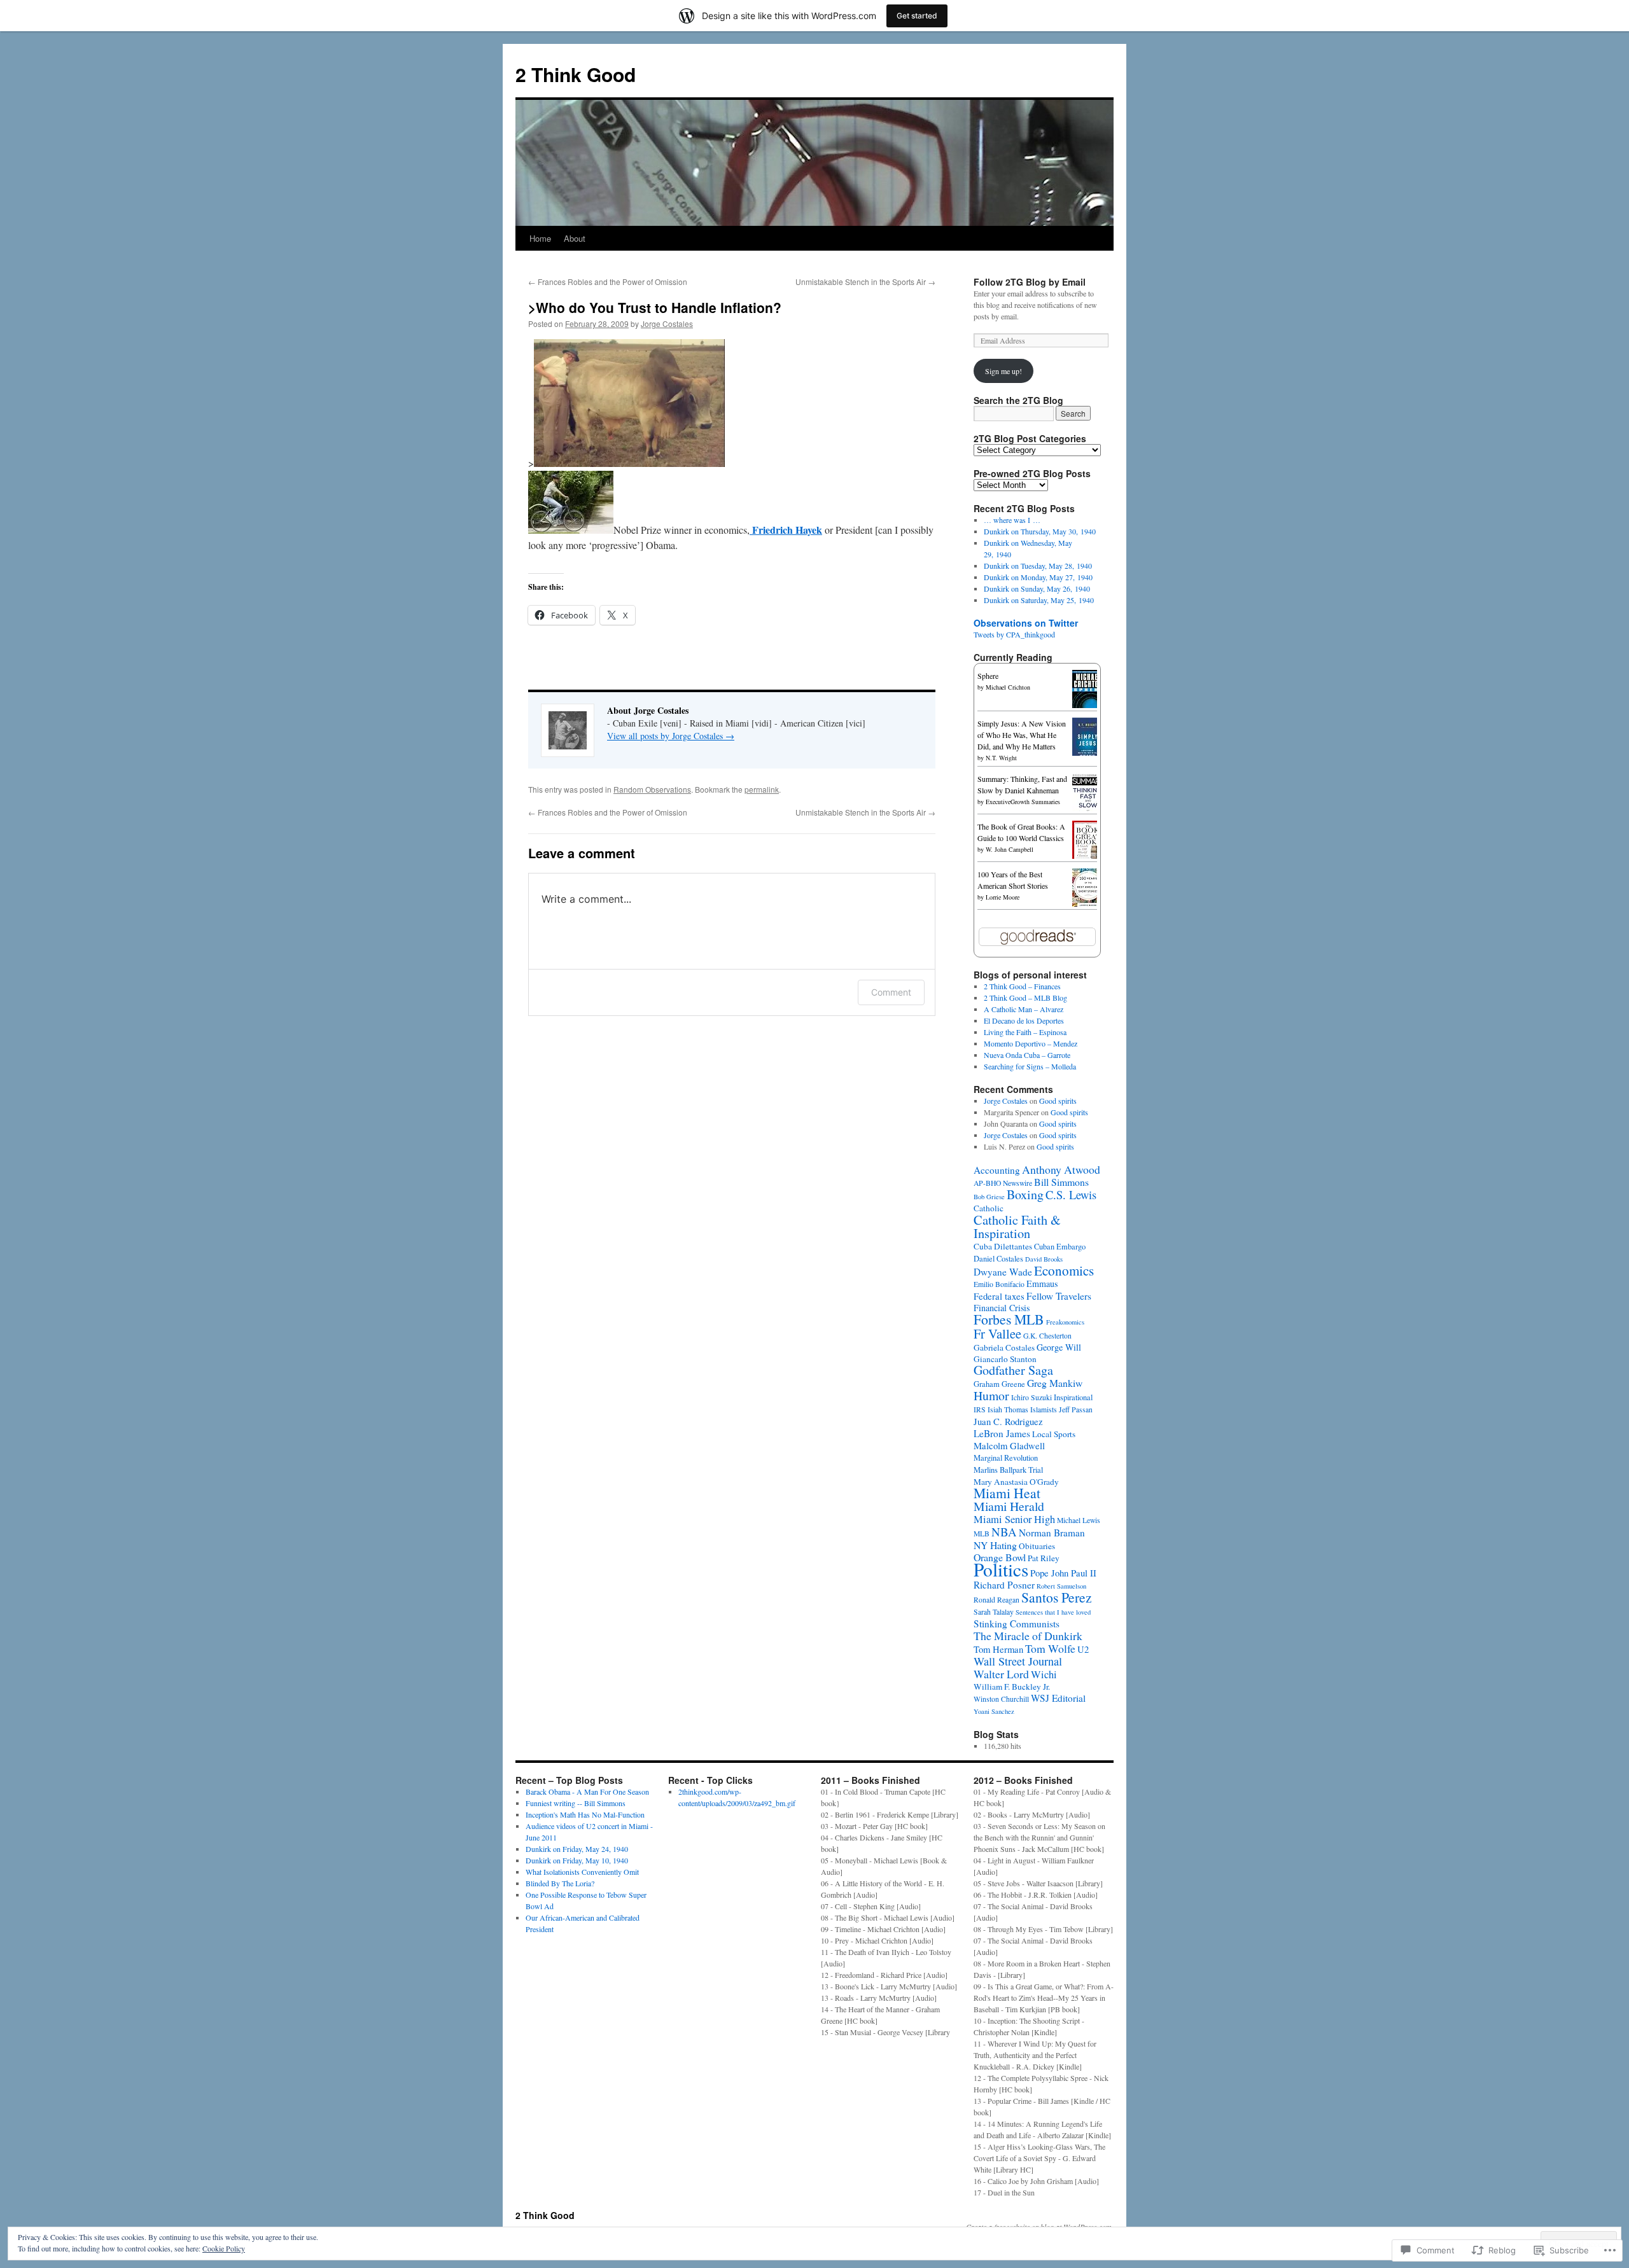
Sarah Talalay (994, 1612)
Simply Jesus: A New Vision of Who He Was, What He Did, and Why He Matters (1022, 735)
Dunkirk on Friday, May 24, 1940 (577, 1849)
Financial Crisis (1002, 1308)
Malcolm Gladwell (1009, 1445)
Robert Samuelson (1061, 1586)
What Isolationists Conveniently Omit (582, 1872)
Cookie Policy (224, 2248)
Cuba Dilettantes (1003, 1246)
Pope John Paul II (1063, 1573)
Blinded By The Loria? (560, 1883)
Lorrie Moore (1003, 897)
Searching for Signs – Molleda (1030, 1066)
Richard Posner (1004, 1585)
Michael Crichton (1008, 687)
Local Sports (1054, 1434)
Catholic (989, 1208)
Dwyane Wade (1003, 1272)
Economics (1064, 1270)
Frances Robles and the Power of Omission (608, 282)
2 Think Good (576, 74)
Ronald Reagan (996, 1600)
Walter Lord (1001, 1674)
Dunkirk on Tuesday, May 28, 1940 (1038, 566)
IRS (980, 1409)
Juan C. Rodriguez (1008, 1421)
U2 (1083, 1649)
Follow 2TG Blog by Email (1030, 282)
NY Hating (995, 1545)
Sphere (988, 676)
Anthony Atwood (1061, 1169)
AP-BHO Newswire (1003, 1183)
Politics (1001, 1569)
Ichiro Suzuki (1031, 1397)
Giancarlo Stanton (1005, 1359)
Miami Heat (1007, 1493)
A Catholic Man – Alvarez (1024, 1009)
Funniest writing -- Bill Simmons (576, 1803)
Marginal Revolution (1006, 1458)
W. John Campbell (1010, 849)
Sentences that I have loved (1053, 1612)
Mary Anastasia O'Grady (1016, 1482)
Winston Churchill (1001, 1699)
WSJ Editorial (1058, 1698)
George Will (1059, 1347)
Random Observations (652, 789)
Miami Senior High (1014, 1519)
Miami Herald (1009, 1506)
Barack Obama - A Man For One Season (587, 1791)
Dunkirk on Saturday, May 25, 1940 (1039, 600)
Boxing (1025, 1194)
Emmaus (1042, 1284)
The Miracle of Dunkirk (1028, 1636)
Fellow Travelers (1059, 1296)
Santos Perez (1057, 1597)
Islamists (1044, 1409)
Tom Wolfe (1050, 1648)
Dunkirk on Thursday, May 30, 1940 (1040, 531)
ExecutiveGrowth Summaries (1023, 802)
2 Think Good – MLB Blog (1025, 998)
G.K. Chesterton (1047, 1336)
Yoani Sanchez (994, 1711)
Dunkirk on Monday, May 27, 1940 (1038, 577)
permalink (762, 789)
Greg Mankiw (1055, 1383)
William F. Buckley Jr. (1012, 1687)
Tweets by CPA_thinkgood (1014, 634)
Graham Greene (999, 1384)
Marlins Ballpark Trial (1008, 1470)
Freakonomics (1065, 1322)
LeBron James (1002, 1433)
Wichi (1044, 1674)
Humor (991, 1395)
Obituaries (1037, 1546)
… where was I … (1012, 520)
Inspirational (1073, 1397)
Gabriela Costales (1004, 1347)
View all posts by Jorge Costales (671, 736)
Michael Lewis (1079, 1520)
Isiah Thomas (1008, 1409)
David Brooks (1044, 1259)
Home (540, 238)
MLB (982, 1534)
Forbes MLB (1009, 1319)
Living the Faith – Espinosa (1025, 1032)
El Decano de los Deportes (1024, 1020)
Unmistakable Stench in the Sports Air (865, 282)
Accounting (997, 1170)
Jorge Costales (667, 324)
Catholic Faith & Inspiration (1017, 1226)
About (575, 238)
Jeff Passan (1076, 1409)
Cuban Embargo (1060, 1247)
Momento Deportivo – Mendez (1031, 1043)
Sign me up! (1003, 371)
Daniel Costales (998, 1259)
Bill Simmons (1061, 1182)
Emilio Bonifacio (999, 1284)
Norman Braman (1052, 1533)
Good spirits (1058, 1101)
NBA (1004, 1532)
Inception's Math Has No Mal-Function (585, 1814)
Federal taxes (999, 1296)
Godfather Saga (1013, 1370)
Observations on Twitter (1026, 623)
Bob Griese (989, 1197)
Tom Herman (998, 1649)
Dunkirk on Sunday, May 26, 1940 (1037, 588)
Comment (891, 992)
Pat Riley (1044, 1558)
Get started (917, 16)
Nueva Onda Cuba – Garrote (1027, 1055)
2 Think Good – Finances (1022, 986)
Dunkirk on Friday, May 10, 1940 (577, 1860)
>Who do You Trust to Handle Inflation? (655, 307)
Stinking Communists (1017, 1624)
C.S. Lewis (1071, 1194)
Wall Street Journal (1018, 1661)
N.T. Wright (1001, 758)
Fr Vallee (997, 1333)
